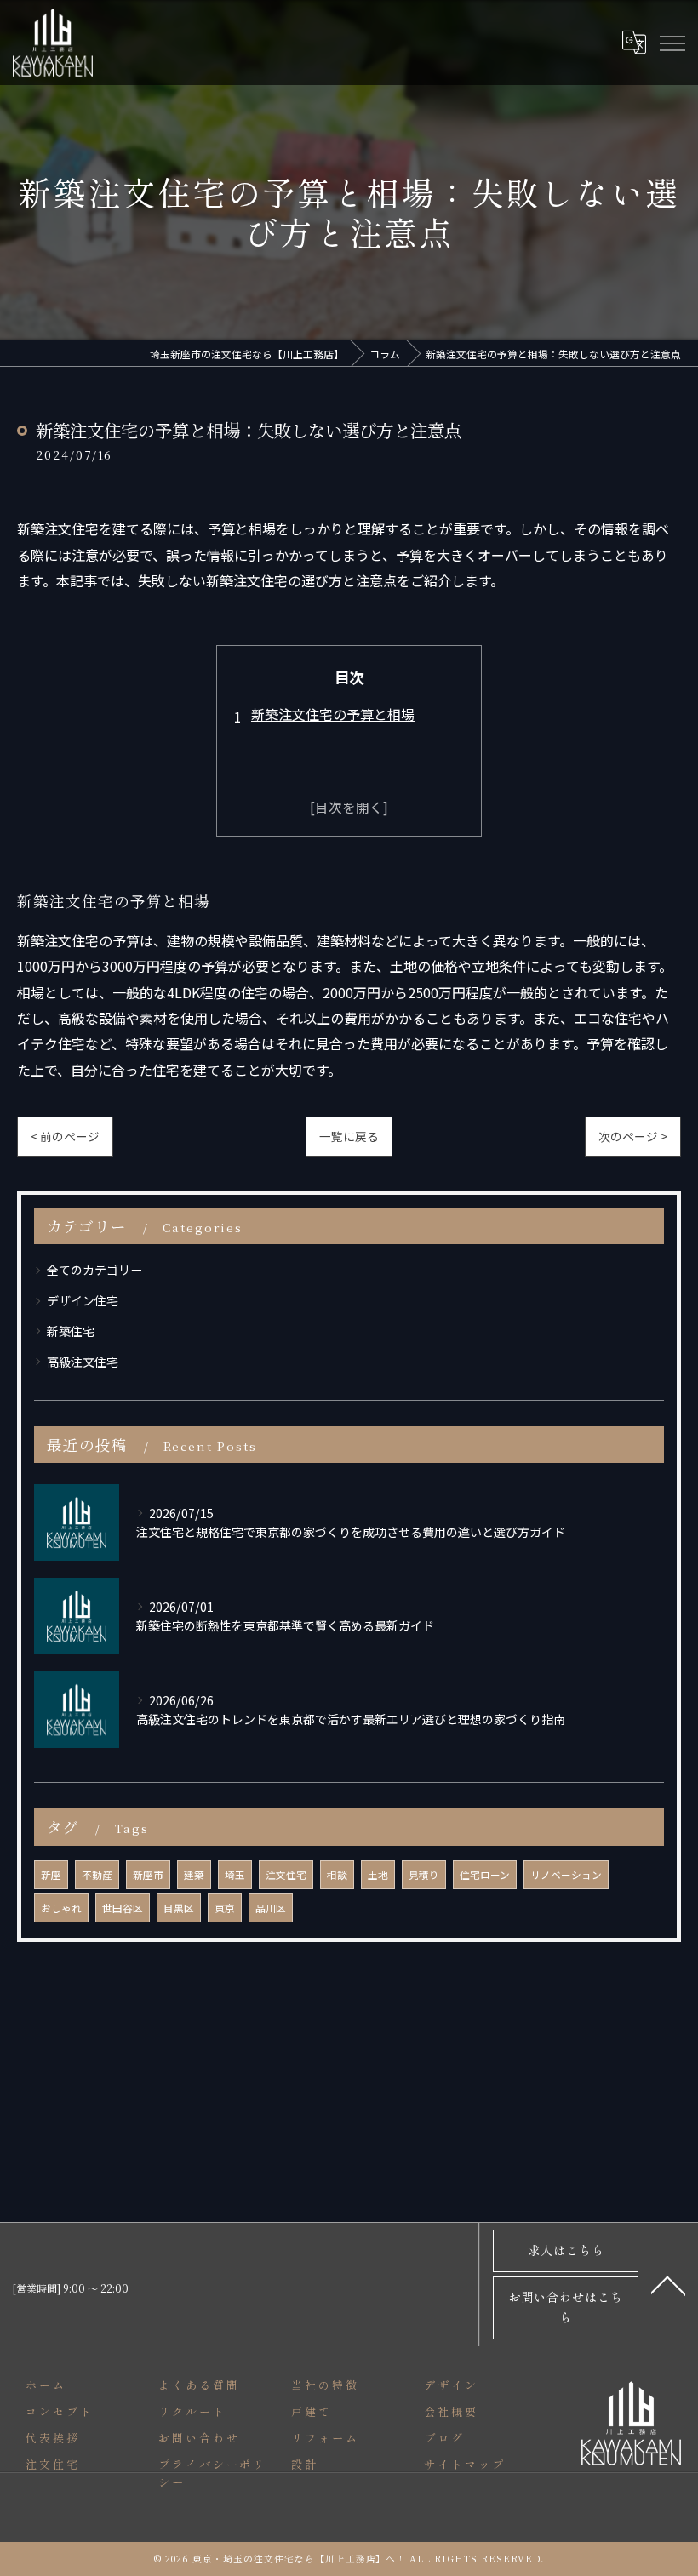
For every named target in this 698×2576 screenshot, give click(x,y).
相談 (337, 1875)
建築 (194, 1875)
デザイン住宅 (83, 1300)
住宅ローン (485, 1875)
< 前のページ (65, 1136)
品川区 (271, 1908)
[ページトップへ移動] (668, 2284)
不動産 (97, 1875)
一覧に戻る (349, 1136)
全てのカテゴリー (94, 1270)
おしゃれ (61, 1908)
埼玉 (235, 1875)
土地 (378, 1875)
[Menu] (672, 42)
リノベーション (566, 1875)
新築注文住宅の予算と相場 (333, 714)
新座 (51, 1875)
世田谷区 (123, 1908)
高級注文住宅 (83, 1362)
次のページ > (633, 1136)
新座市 (148, 1875)
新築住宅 (71, 1331)
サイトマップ (464, 2464)
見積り (424, 1875)
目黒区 (179, 1908)
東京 (225, 1908)
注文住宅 (286, 1875)
